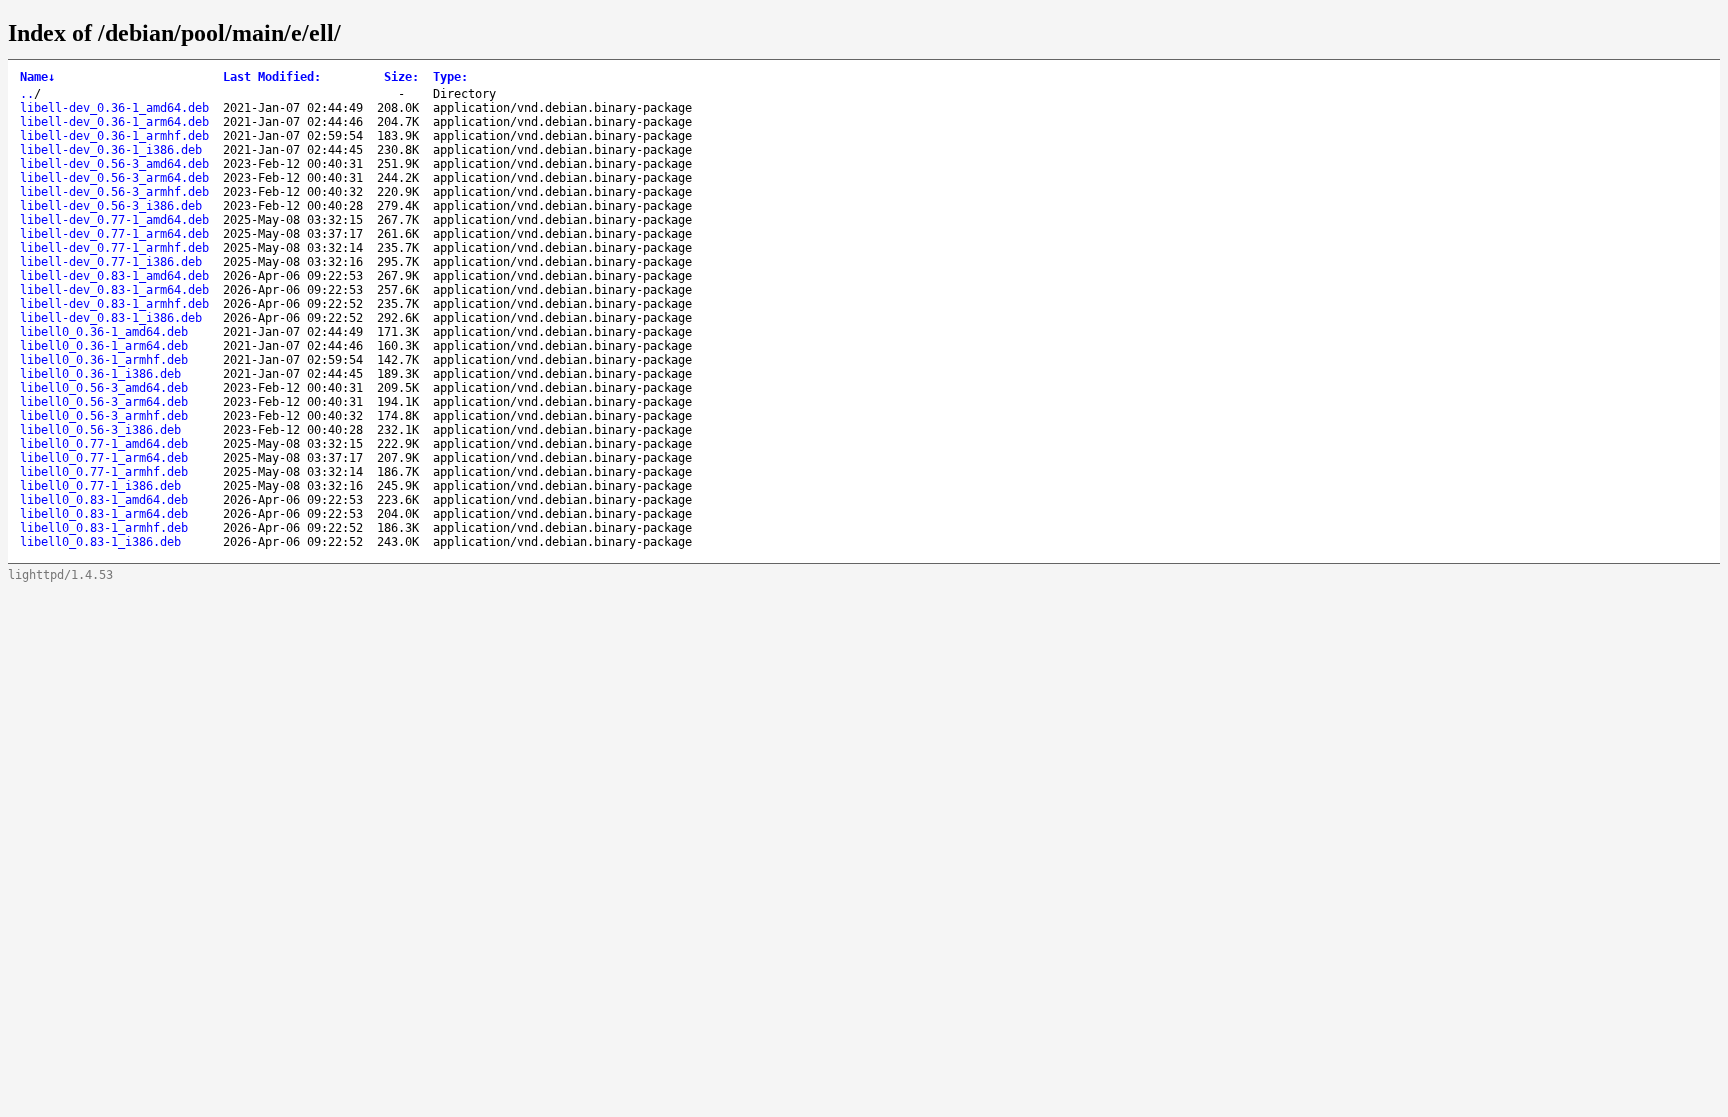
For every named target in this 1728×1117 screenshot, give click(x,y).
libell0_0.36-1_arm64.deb (104, 346)
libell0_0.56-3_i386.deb (100, 430)
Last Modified (272, 77)
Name (37, 77)
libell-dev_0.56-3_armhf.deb (114, 192)
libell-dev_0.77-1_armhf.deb (114, 248)
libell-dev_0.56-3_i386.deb (111, 206)
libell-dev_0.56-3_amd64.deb (114, 164)
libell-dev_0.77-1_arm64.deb (114, 234)
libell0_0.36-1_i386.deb (100, 374)
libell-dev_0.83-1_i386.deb (111, 318)
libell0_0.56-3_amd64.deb (104, 388)
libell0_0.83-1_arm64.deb (104, 514)
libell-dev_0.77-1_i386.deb (111, 262)
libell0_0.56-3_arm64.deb (104, 402)
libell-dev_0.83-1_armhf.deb (114, 304)
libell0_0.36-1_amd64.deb (104, 332)
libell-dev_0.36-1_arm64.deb (114, 122)
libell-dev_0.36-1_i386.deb (111, 150)
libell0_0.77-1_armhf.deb (104, 472)
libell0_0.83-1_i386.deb (100, 542)
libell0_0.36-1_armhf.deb (104, 360)
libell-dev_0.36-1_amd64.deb (114, 108)
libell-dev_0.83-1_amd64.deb (114, 276)
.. (27, 94)
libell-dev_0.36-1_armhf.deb (114, 136)
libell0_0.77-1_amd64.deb (104, 444)
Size (401, 77)
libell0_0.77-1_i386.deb (100, 486)
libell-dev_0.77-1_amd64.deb (114, 220)
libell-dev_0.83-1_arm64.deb (114, 290)
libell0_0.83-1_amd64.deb (104, 500)
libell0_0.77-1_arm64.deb (104, 458)
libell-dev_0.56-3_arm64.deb (114, 178)
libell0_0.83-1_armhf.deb (104, 528)
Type (450, 77)
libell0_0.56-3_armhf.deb (104, 416)
